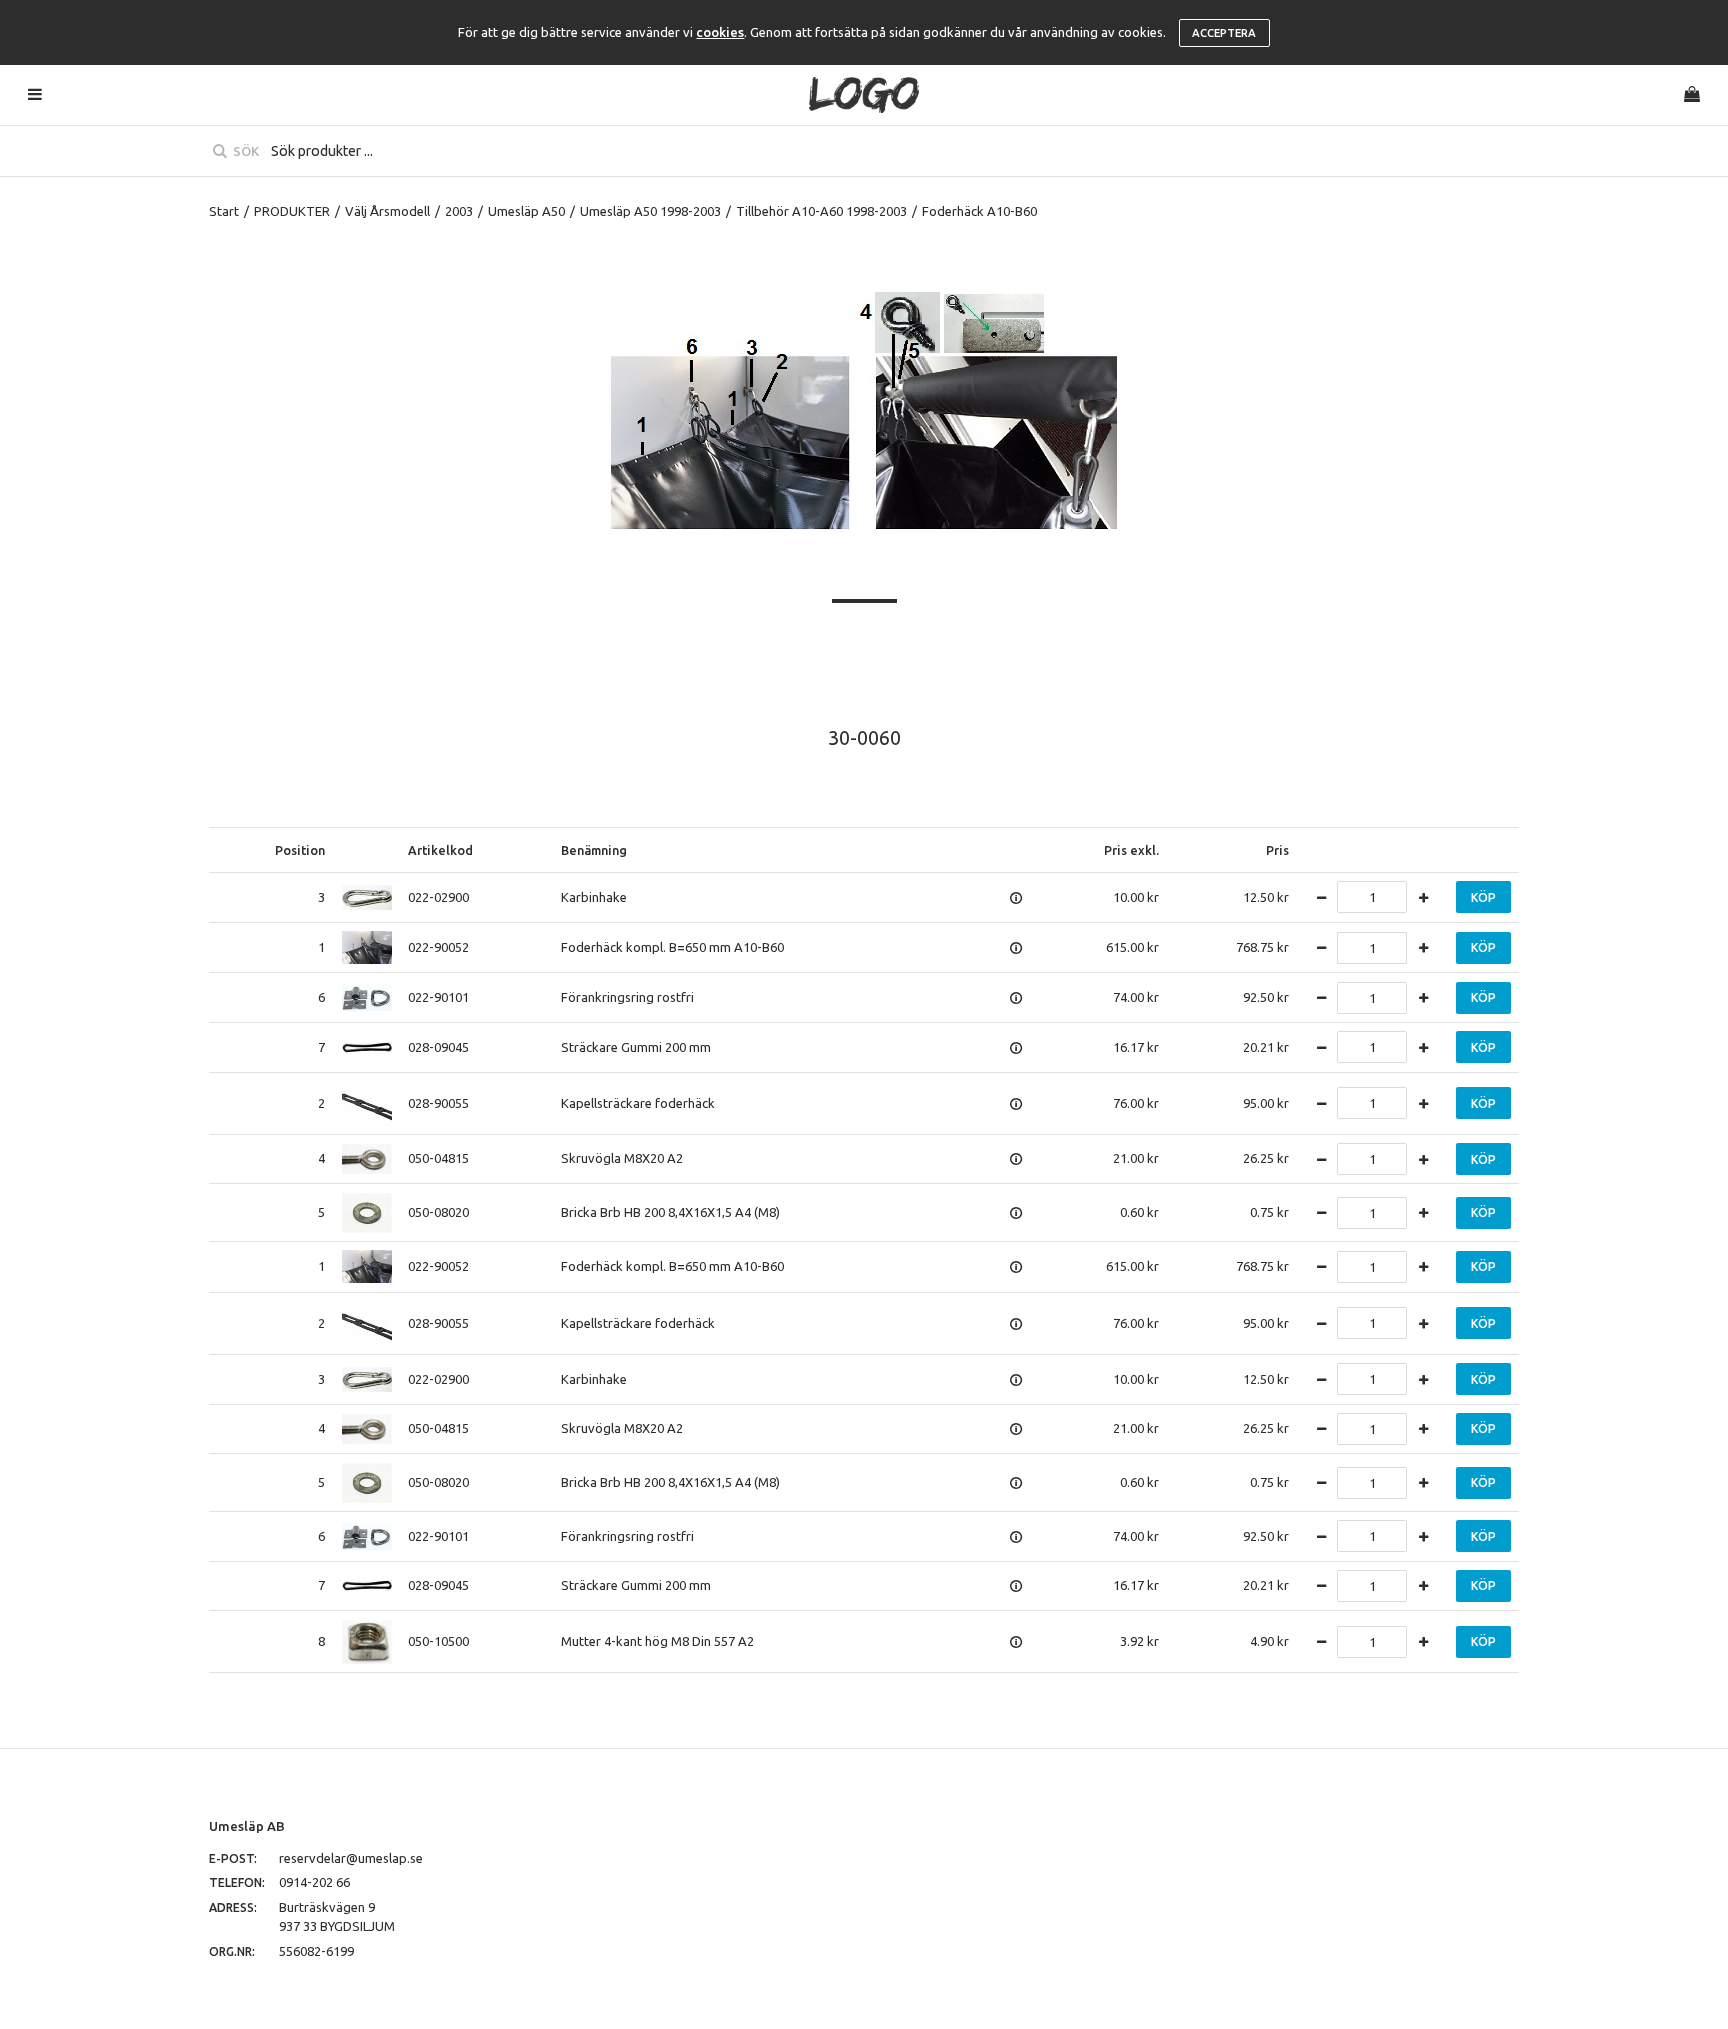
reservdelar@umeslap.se (351, 1858)
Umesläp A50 (526, 211)
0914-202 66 (314, 1882)
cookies (720, 32)
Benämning (594, 850)
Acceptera (1224, 33)
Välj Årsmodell (387, 211)
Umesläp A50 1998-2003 (650, 211)
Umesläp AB (247, 1826)
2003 (459, 211)
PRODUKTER (292, 211)
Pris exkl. (1131, 850)
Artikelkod (440, 850)
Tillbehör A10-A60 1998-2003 (821, 211)
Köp (1483, 897)
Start (224, 211)
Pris (1277, 850)
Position (300, 850)
